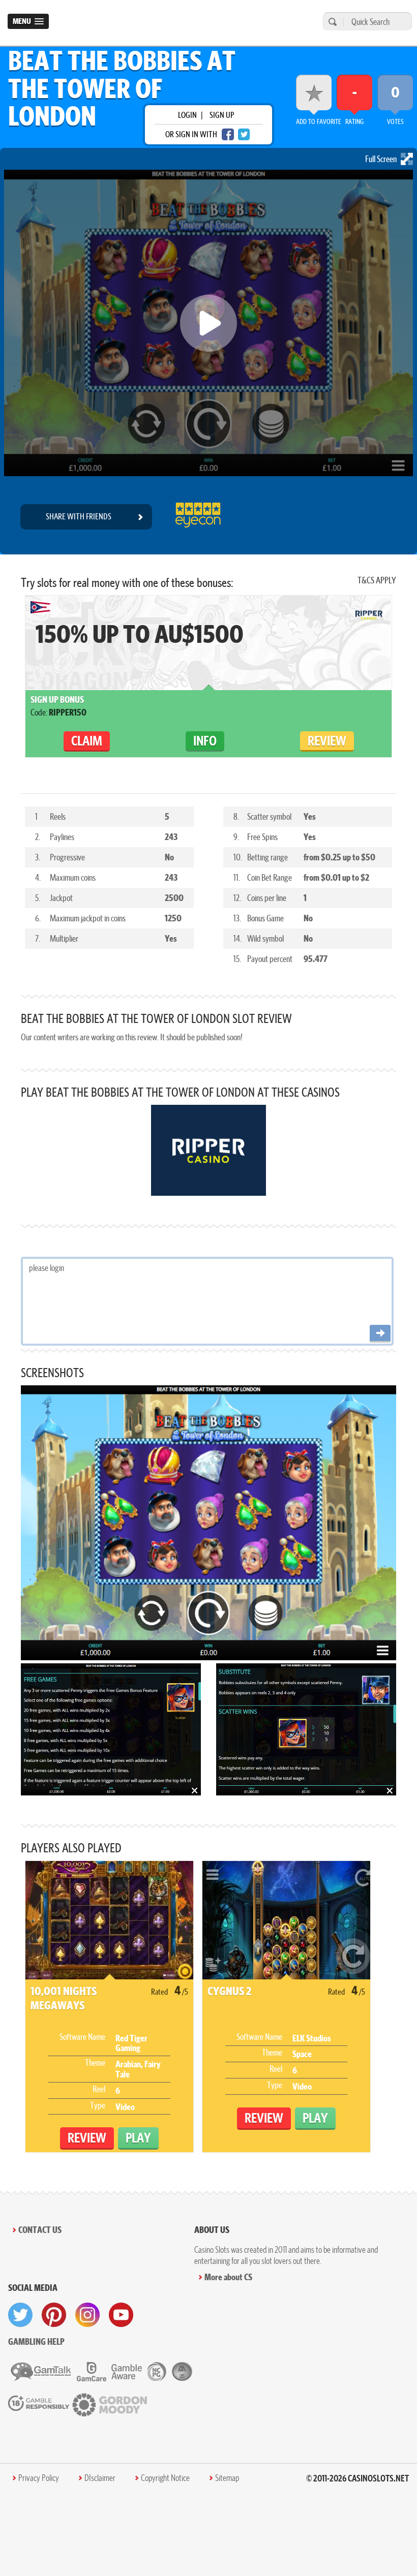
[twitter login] (244, 134)
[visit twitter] (20, 2315)
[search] (331, 22)
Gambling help (36, 2341)
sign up (222, 115)
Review (327, 741)
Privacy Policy (39, 2478)
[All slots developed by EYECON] (198, 517)
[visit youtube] (121, 2315)
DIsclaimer (100, 2478)
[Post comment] (380, 1334)
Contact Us (40, 2230)
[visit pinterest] (54, 2315)
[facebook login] (228, 134)
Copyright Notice (165, 2478)
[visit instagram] (87, 2315)
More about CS (228, 2277)
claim (87, 741)
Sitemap (227, 2478)
